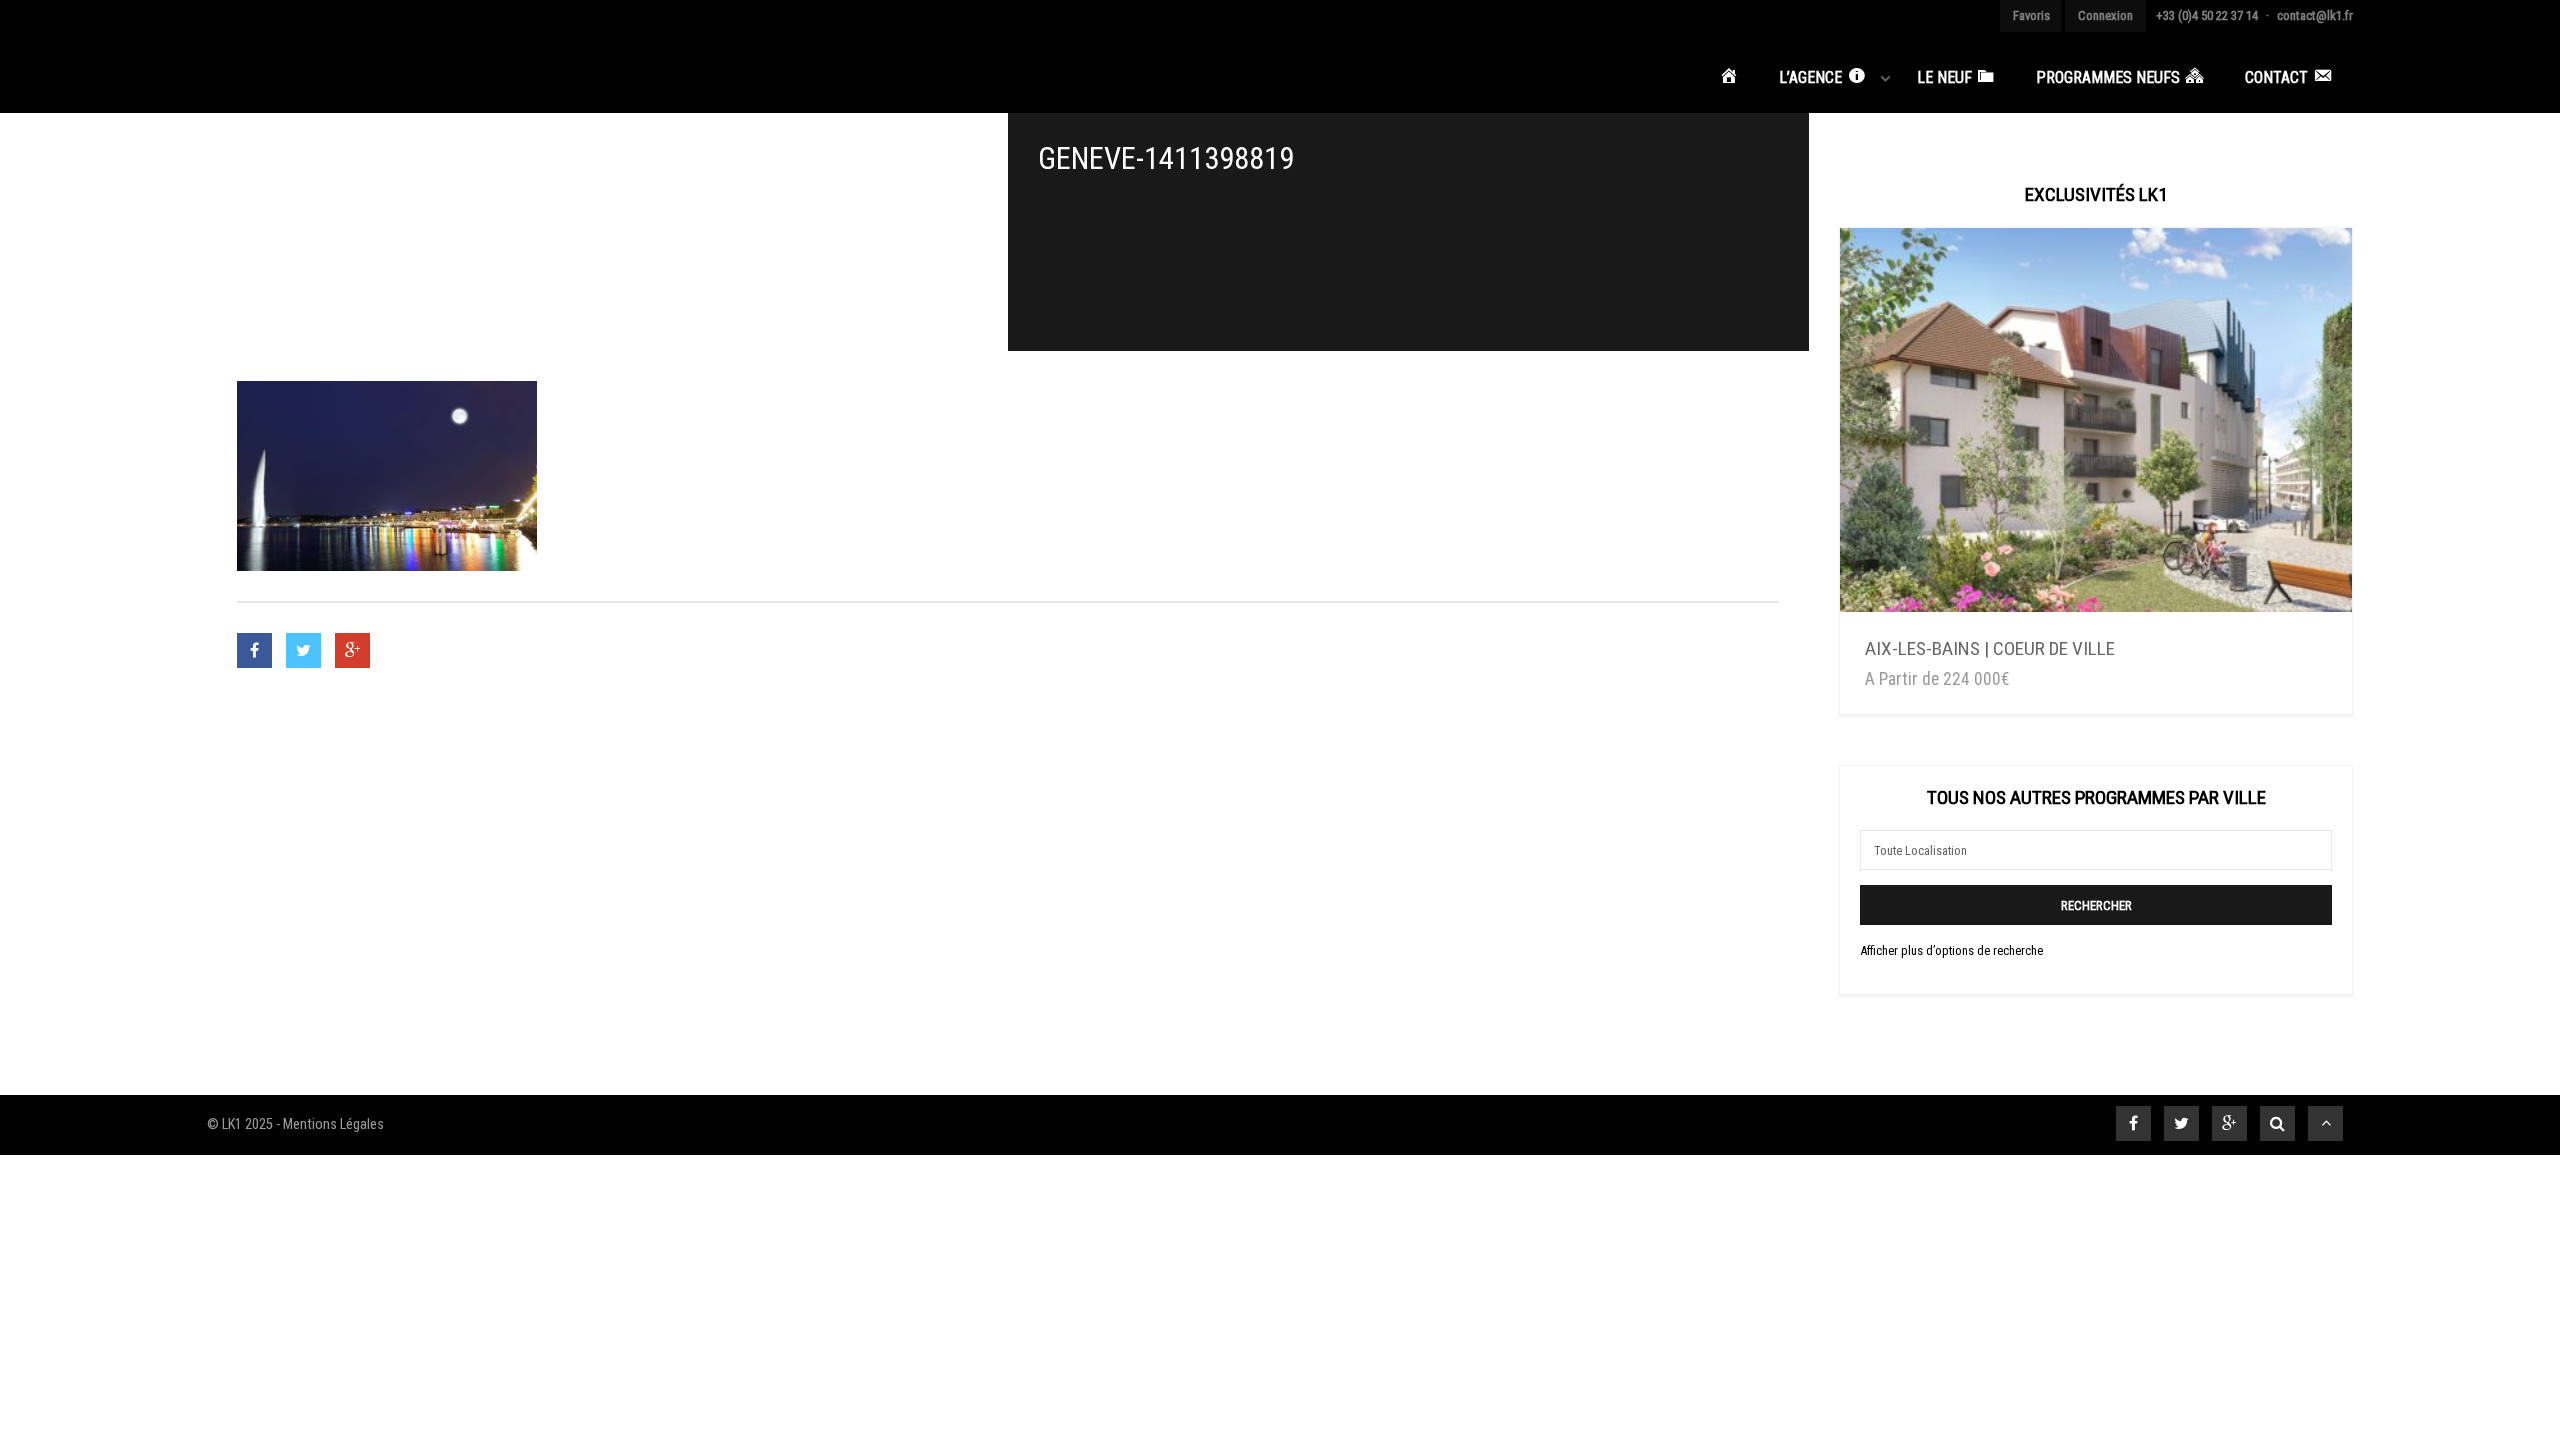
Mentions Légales (333, 1124)
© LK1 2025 (240, 1124)
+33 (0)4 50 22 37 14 (2207, 15)
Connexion (2105, 15)
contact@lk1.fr (2315, 15)
